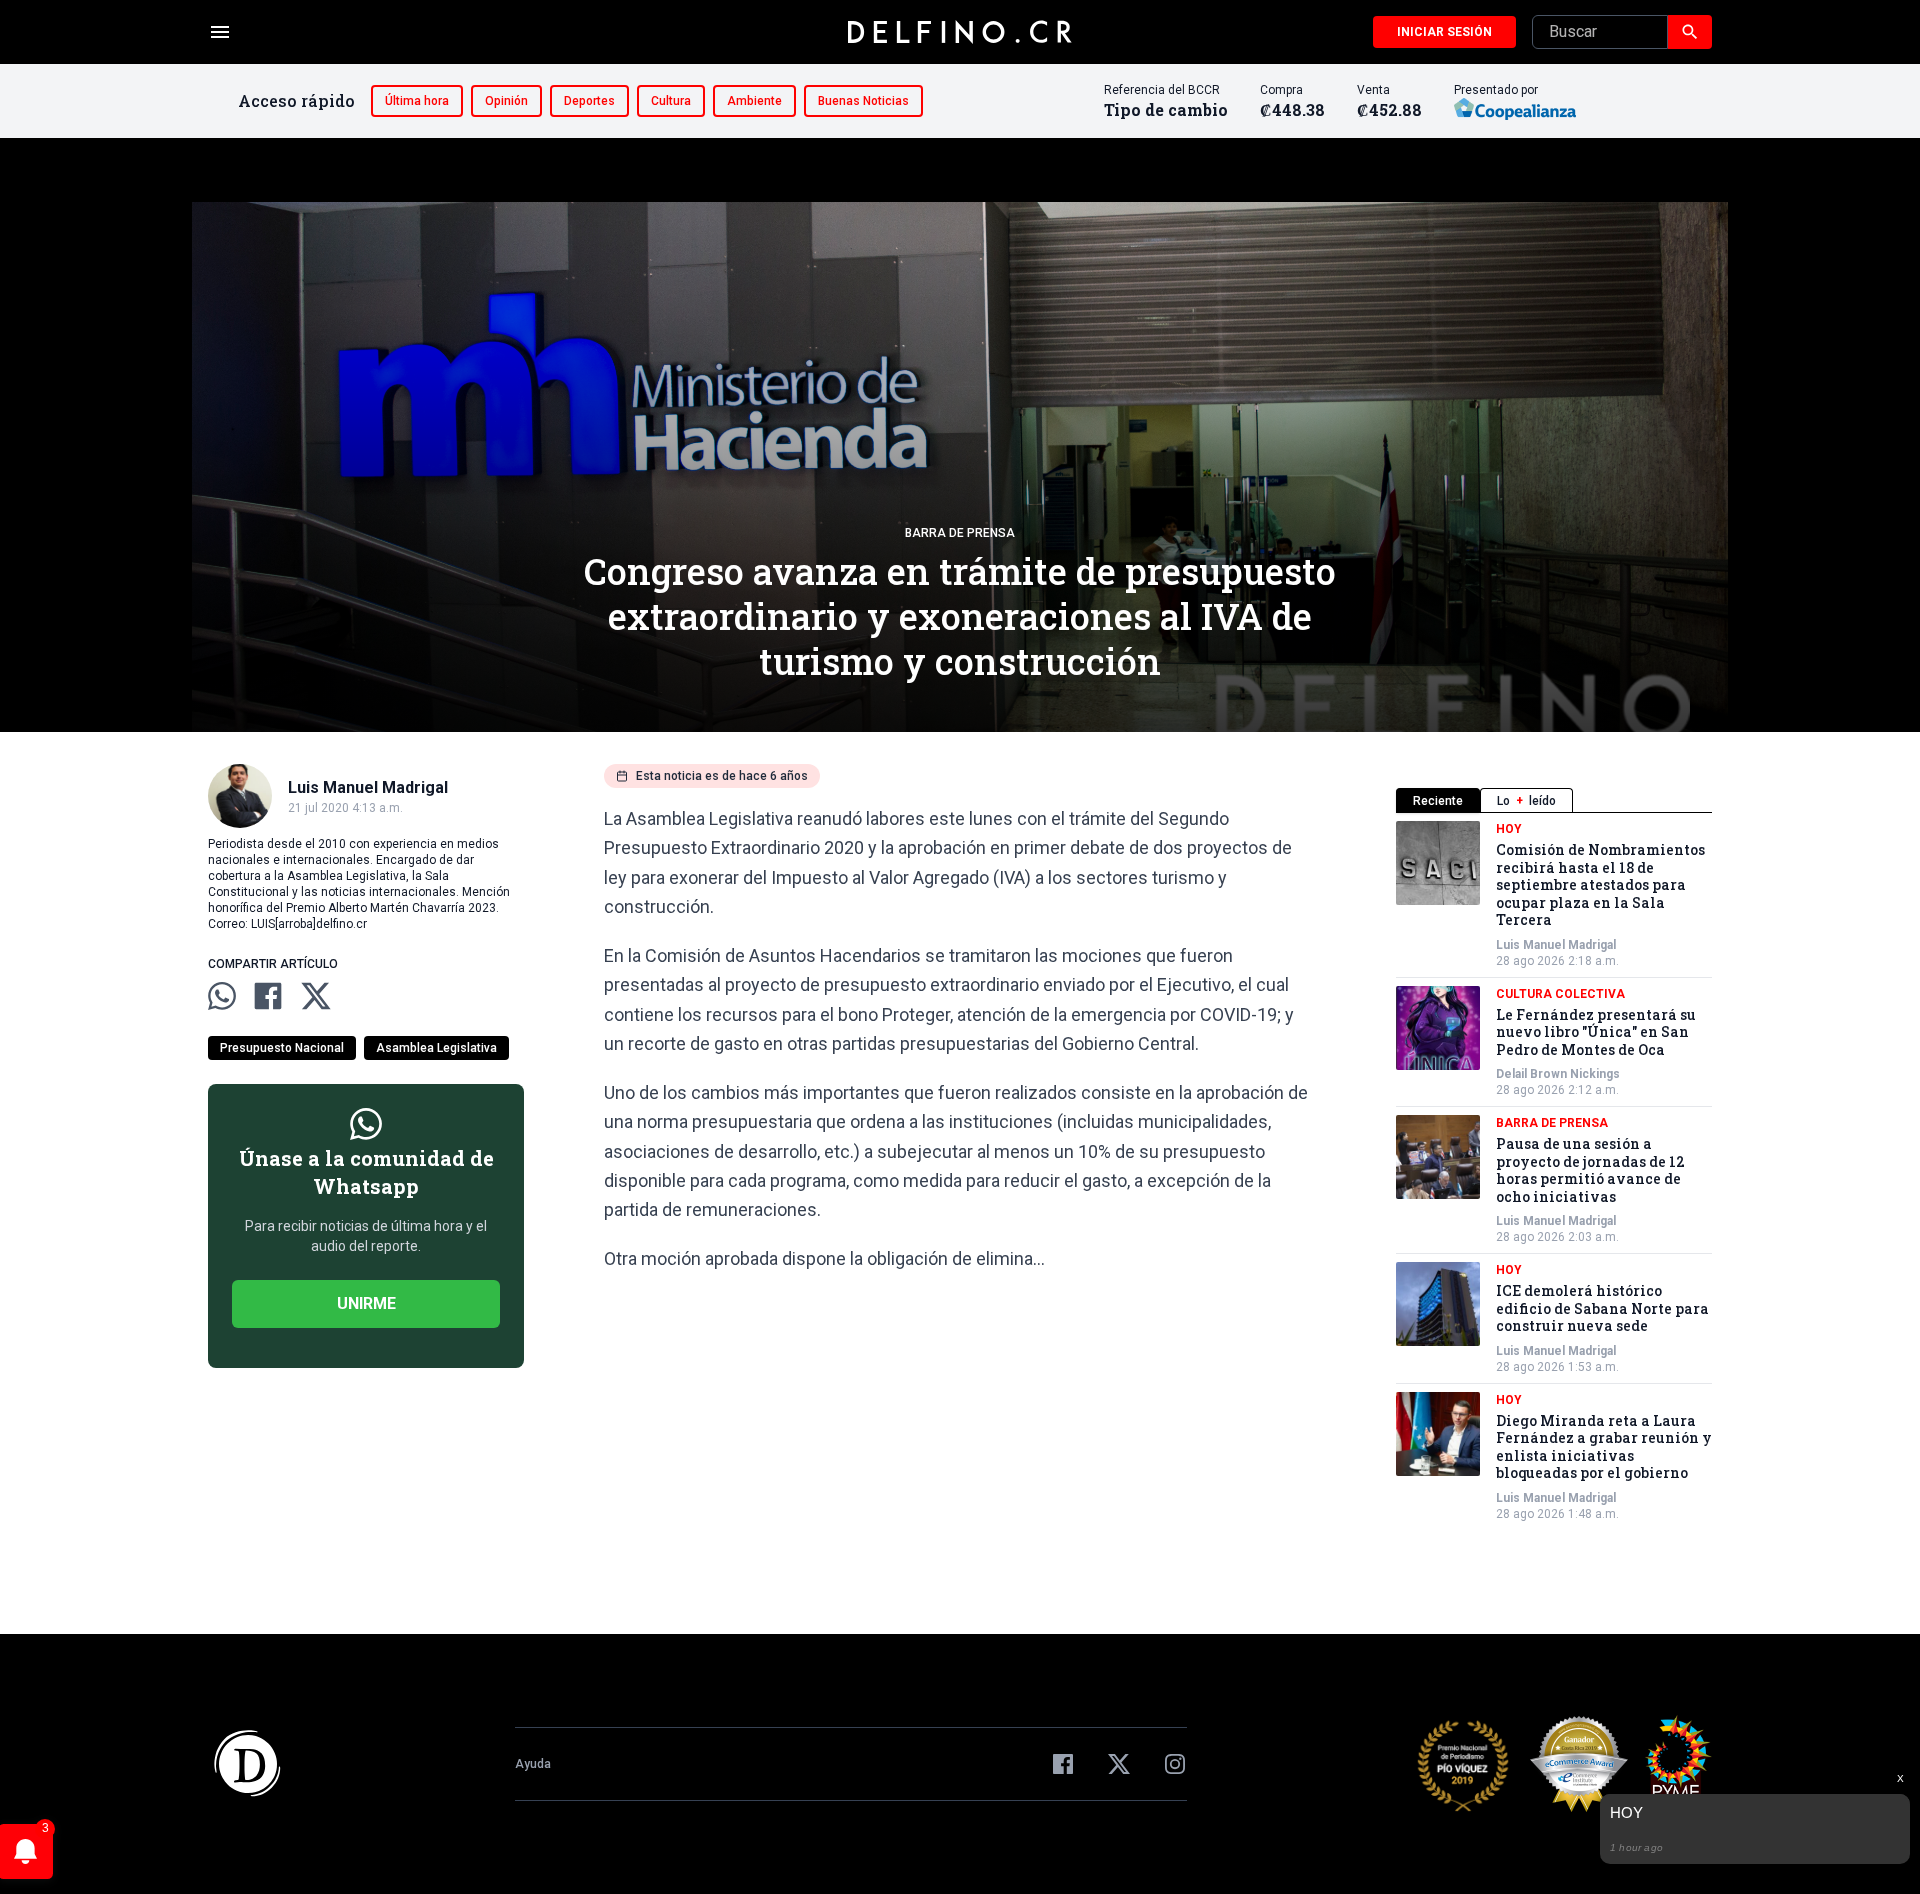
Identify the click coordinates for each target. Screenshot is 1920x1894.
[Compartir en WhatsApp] (222, 996)
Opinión (506, 101)
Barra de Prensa (960, 533)
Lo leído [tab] (1526, 801)
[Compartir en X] (316, 996)
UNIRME (366, 1303)
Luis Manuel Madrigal (1556, 945)
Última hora (417, 101)
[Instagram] (1175, 1764)
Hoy (1509, 829)
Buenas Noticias (863, 101)
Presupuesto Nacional (282, 1048)
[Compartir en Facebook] (268, 996)
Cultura (671, 101)
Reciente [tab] (1438, 801)
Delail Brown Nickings (1558, 1074)
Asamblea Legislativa (436, 1048)
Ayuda (533, 1764)
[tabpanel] (1554, 1171)
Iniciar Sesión (1444, 32)
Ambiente (754, 101)
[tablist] (1554, 800)
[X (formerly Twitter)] (1119, 1764)
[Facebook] (1063, 1764)
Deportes (589, 101)
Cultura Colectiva (1560, 994)
